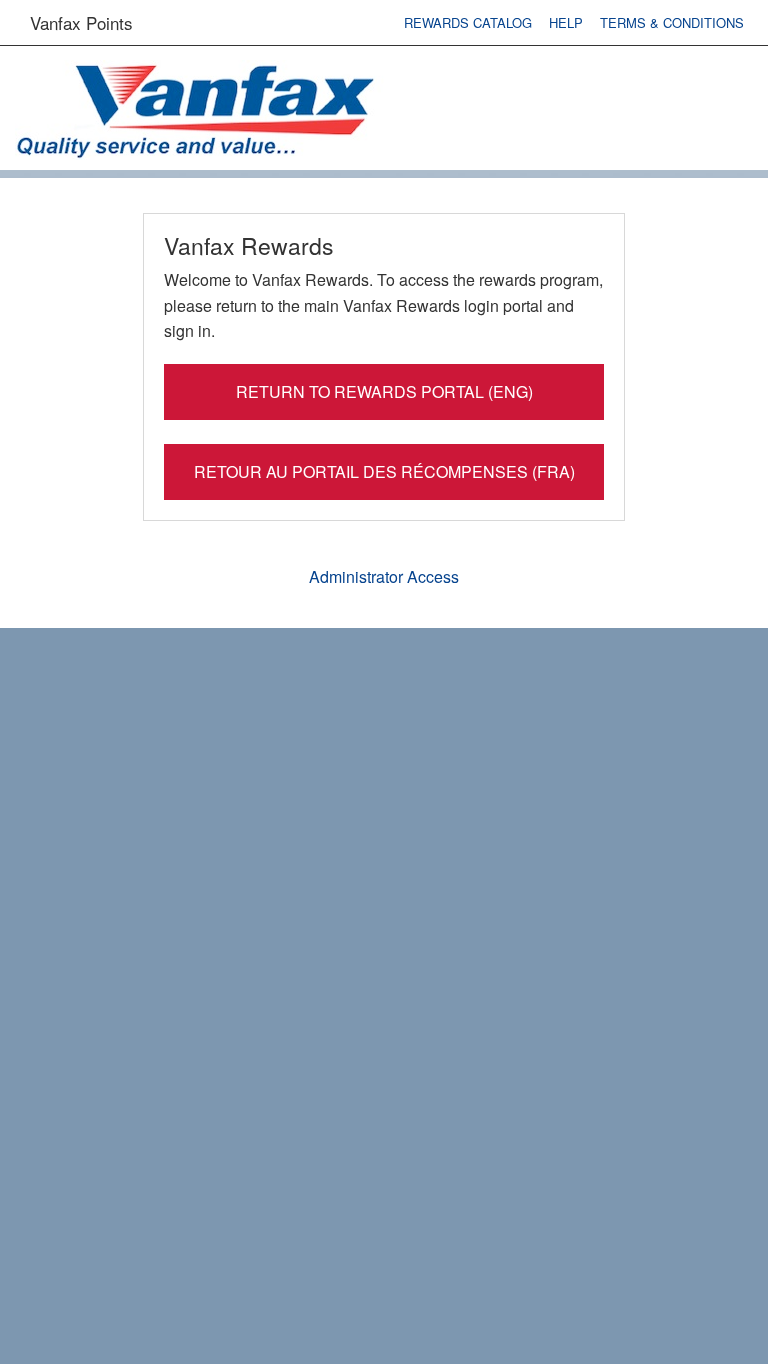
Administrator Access (384, 576)
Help (566, 22)
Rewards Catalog (468, 22)
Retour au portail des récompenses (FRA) (384, 471)
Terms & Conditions (672, 22)
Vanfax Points (81, 22)
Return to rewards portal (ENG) (384, 391)
